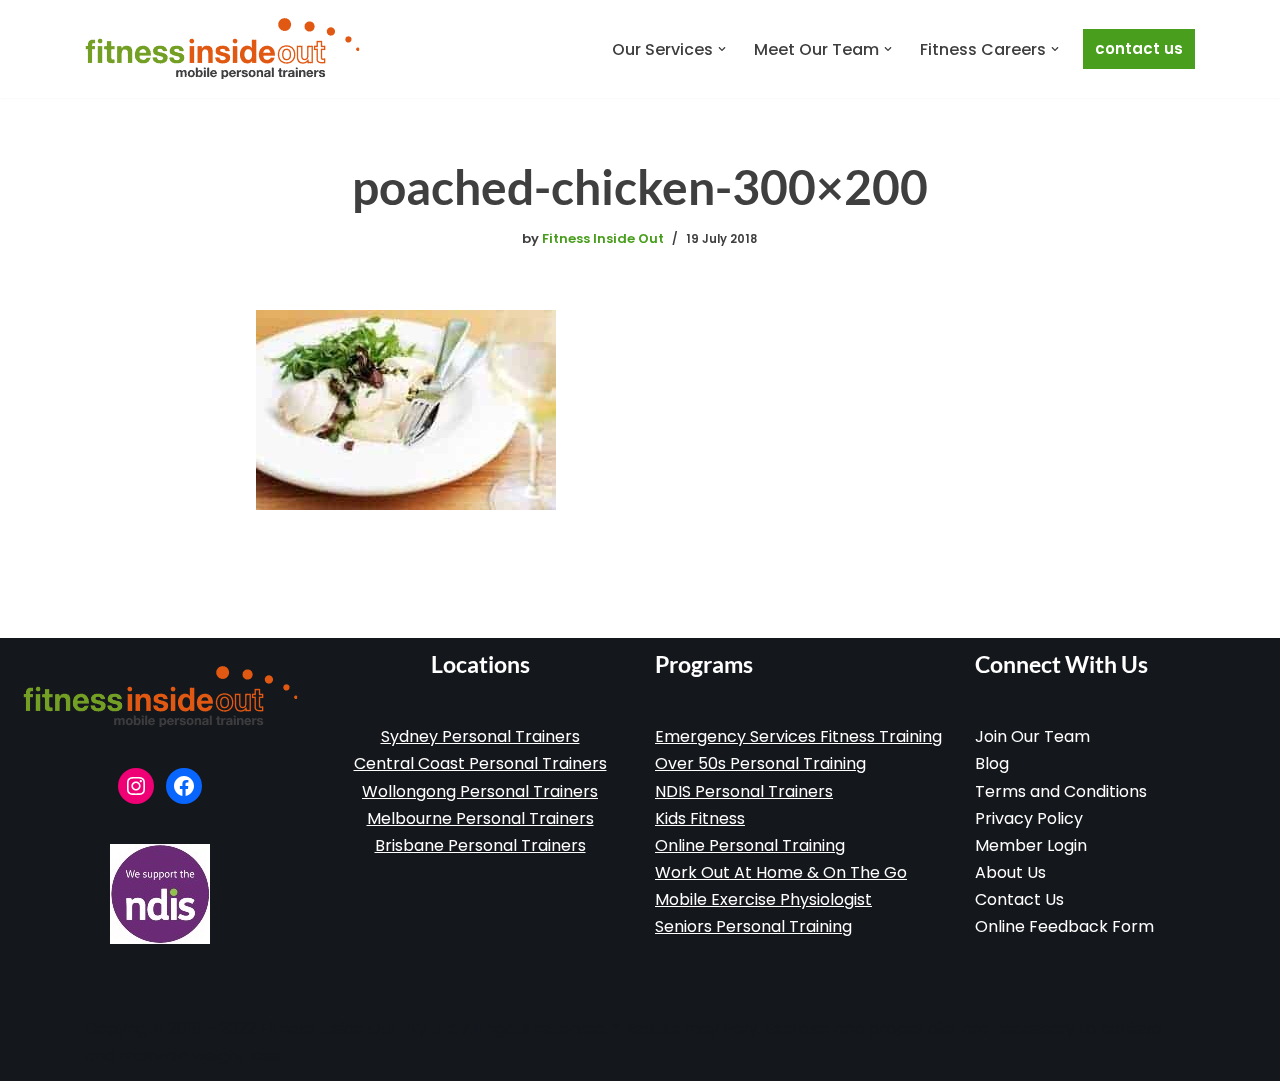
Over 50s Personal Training (760, 763)
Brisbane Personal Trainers (480, 845)
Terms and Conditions (1061, 791)
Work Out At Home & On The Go (781, 872)
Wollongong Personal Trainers (480, 791)
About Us (1010, 872)
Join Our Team (1032, 736)
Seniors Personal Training (753, 926)
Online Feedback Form (1064, 926)
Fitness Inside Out (603, 238)
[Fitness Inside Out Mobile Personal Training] (222, 49)
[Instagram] (136, 786)
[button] (722, 49)
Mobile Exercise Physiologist (763, 899)
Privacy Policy (1029, 818)
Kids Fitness (700, 818)
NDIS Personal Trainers (744, 791)
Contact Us (1139, 48)
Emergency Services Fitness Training (798, 736)
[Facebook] (184, 786)
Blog (992, 763)
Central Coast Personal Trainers (480, 763)
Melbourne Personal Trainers (480, 818)
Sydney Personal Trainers (480, 736)
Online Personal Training (750, 845)
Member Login (1031, 845)
